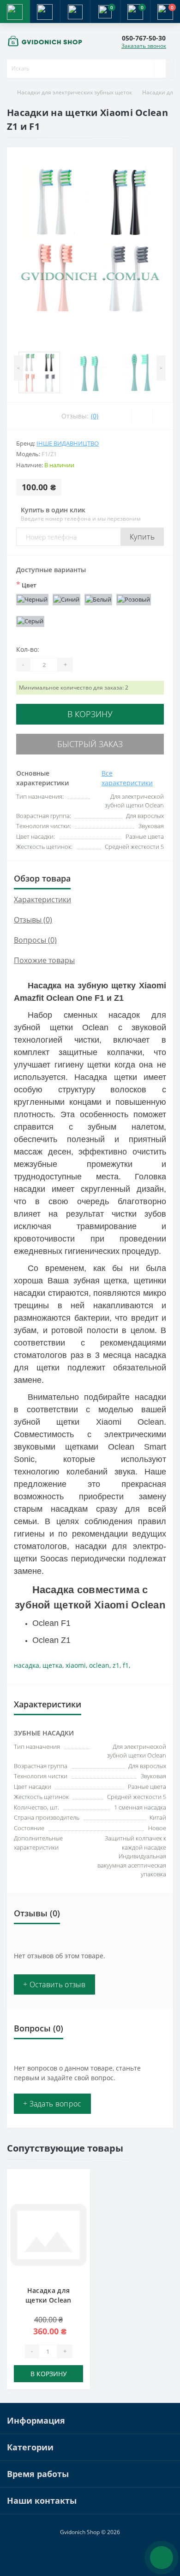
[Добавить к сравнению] (80, 2197)
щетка (52, 1665)
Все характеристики (127, 778)
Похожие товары (44, 960)
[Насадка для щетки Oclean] (48, 2235)
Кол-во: (28, 649)
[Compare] (163, 416)
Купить (142, 537)
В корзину (90, 714)
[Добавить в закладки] (80, 2183)
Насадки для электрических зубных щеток (75, 92)
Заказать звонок (144, 46)
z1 (116, 1665)
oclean (99, 1665)
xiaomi (76, 1665)
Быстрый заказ (90, 744)
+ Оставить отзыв (54, 1984)
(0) (95, 416)
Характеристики (42, 899)
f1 (126, 1665)
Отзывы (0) (33, 920)
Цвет (26, 585)
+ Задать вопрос (52, 2104)
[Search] (160, 69)
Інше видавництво (68, 443)
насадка (27, 1665)
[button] (75, 12)
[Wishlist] (142, 416)
